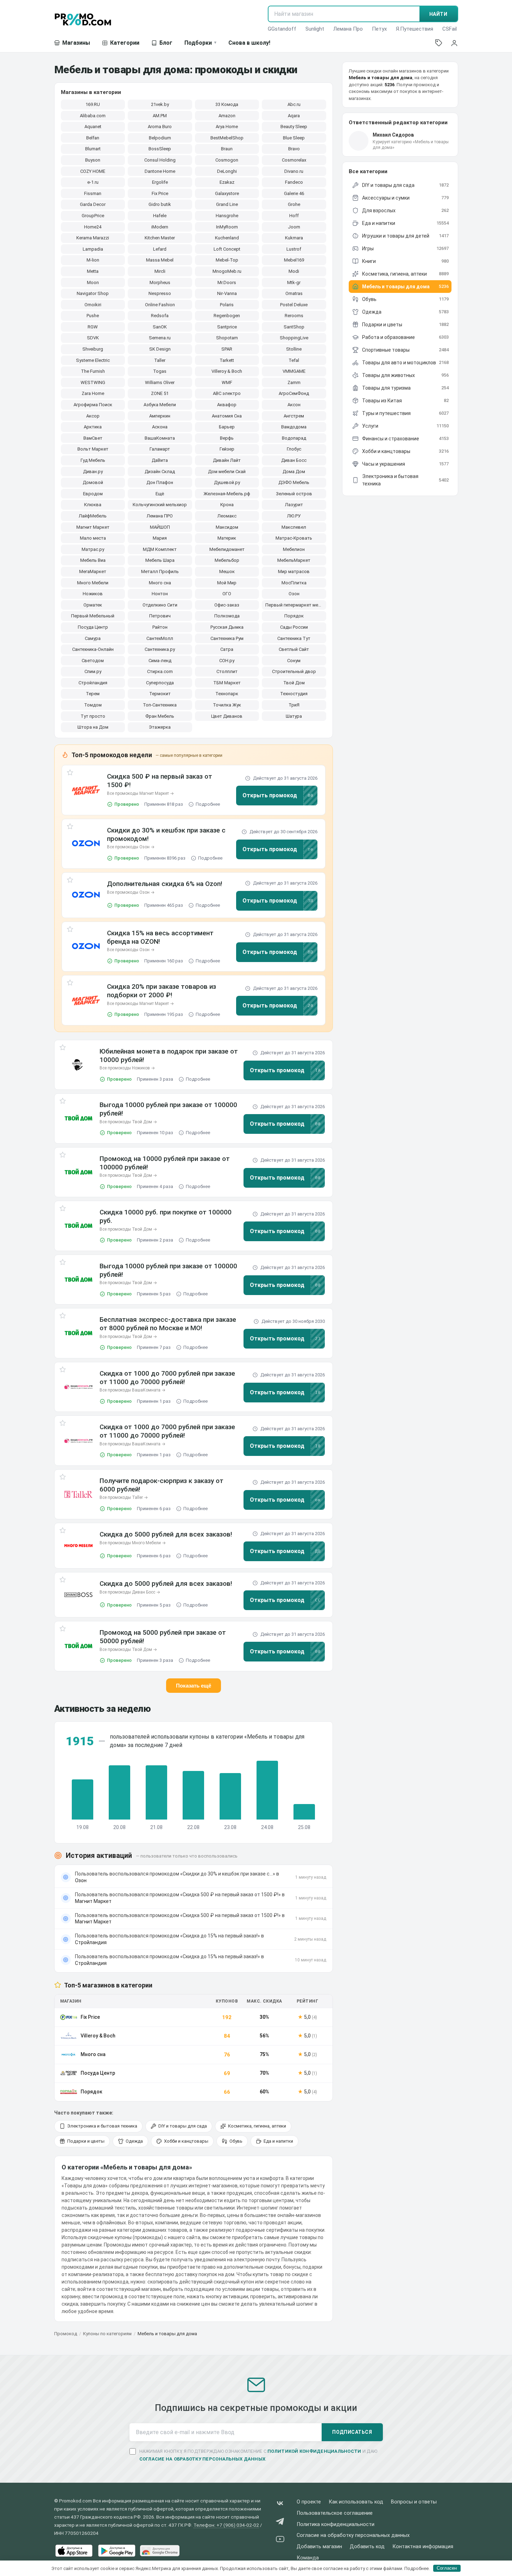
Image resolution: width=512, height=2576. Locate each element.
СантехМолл (160, 638)
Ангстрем (294, 416)
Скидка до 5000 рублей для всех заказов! (166, 1534)
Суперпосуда (160, 683)
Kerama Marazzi (93, 238)
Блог (166, 43)
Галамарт (160, 449)
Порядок (294, 616)
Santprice (227, 327)
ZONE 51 (160, 393)
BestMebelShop (227, 138)
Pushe (93, 316)
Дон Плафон (160, 482)
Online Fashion (160, 305)
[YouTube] (280, 2540)
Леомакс (227, 516)
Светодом (93, 661)
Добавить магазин (319, 2547)
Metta (93, 271)
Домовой (93, 482)
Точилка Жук (227, 705)
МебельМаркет (294, 560)
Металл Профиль (160, 571)
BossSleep (160, 149)
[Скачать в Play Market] (117, 2551)
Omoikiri (93, 305)
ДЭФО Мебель (294, 482)
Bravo (294, 149)
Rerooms (294, 316)
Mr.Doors (227, 282)
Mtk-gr (294, 282)
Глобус (294, 449)
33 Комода (227, 104)
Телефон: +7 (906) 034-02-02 (226, 2525)
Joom (294, 227)
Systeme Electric (93, 360)
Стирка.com (160, 671)
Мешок (227, 571)
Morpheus (160, 282)
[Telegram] (280, 2523)
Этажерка (160, 727)
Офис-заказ (227, 605)
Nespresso (160, 293)
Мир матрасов (294, 571)
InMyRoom (227, 227)
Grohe (294, 204)
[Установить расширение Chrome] (160, 2551)
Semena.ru (160, 338)
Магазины (76, 43)
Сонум (294, 661)
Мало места (93, 538)
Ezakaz (227, 182)
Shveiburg (93, 349)
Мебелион (294, 549)
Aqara (294, 116)
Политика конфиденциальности (336, 2524)
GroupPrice (93, 216)
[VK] (280, 2505)
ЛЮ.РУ (294, 516)
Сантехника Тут (294, 638)
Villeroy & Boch (227, 371)
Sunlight (315, 29)
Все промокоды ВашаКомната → (132, 1390)
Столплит (227, 671)
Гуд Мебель (93, 460)
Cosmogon (227, 160)
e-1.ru (93, 182)
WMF (227, 382)
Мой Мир (227, 583)
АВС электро (227, 393)
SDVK (93, 338)
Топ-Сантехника (160, 705)
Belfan (93, 138)
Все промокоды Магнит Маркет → (140, 793)
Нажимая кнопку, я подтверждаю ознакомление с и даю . (258, 2455)
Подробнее (208, 804)
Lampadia (93, 249)
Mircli (160, 271)
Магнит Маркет (93, 527)
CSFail (450, 29)
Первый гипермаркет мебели (296, 605)
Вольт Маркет (93, 449)
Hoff (294, 216)
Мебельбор (227, 560)
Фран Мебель (160, 716)
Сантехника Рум (227, 638)
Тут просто (93, 716)
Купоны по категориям (107, 2334)
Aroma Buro (160, 127)
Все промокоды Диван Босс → (130, 1592)
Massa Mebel (160, 260)
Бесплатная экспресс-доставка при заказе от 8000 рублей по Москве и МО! (168, 1324)
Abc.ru (294, 104)
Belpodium (160, 138)
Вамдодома (294, 427)
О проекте (309, 2502)
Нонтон (160, 594)
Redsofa (160, 316)
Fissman (93, 193)
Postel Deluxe (294, 305)
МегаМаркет (93, 571)
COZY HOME (93, 171)
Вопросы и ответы (414, 2502)
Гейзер (227, 449)
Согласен (447, 2568)
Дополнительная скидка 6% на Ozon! (165, 884)
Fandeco (294, 182)
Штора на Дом (93, 727)
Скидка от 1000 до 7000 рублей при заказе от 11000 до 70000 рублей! (167, 1378)
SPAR (227, 349)
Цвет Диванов (227, 716)
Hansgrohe (227, 216)
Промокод (66, 2334)
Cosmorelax (294, 160)
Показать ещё (194, 1686)
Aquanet (93, 127)
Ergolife (160, 182)
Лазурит (294, 505)
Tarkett (227, 360)
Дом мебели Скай (227, 472)
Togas (160, 371)
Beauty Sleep (294, 127)
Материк (227, 538)
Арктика (93, 427)
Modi (294, 271)
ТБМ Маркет (227, 683)
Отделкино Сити (160, 605)
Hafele (160, 216)
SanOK (160, 327)
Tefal (294, 360)
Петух (379, 29)
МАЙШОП (160, 527)
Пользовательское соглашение (335, 2513)
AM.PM (160, 116)
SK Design (160, 349)
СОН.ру (227, 661)
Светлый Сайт (294, 649)
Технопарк (227, 694)
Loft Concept (227, 249)
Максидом (227, 527)
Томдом (93, 705)
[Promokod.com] (83, 19)
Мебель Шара (160, 560)
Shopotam (227, 338)
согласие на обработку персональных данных (203, 2459)
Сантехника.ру (160, 649)
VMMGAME (294, 371)
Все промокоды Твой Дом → (128, 1122)
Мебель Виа (93, 560)
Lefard (160, 249)
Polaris (227, 305)
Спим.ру (93, 671)
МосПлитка (294, 583)
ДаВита (160, 460)
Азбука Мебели (160, 405)
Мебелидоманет (227, 549)
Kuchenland (227, 238)
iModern (160, 227)
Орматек (93, 605)
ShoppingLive (294, 338)
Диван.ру (93, 472)
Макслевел (294, 527)
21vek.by (160, 104)
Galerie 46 (294, 193)
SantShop (294, 327)
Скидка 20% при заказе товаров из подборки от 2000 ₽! (162, 991)
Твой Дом (294, 683)
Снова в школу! (249, 43)
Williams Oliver (160, 382)
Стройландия (93, 683)
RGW (93, 327)
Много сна (160, 583)
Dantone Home (160, 171)
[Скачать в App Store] (74, 2551)
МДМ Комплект (160, 549)
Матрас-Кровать (294, 538)
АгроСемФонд (294, 393)
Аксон (294, 405)
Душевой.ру (227, 482)
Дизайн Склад (160, 472)
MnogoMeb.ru (227, 271)
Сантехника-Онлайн (93, 649)
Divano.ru (294, 171)
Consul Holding (160, 160)
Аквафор (227, 405)
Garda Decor (93, 204)
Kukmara (294, 238)
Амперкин (160, 416)
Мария (160, 538)
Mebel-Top (227, 260)
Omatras (294, 293)
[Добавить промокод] (439, 43)
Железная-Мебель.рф (227, 494)
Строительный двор (294, 671)
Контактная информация (423, 2547)
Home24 (93, 227)
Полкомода (227, 616)
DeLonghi (227, 171)
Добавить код (367, 2547)
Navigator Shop (93, 293)
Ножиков (93, 594)
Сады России (294, 627)
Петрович (160, 616)
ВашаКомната (160, 438)
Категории (125, 43)
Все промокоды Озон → (131, 847)
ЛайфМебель (93, 516)
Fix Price (160, 193)
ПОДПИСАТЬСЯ (352, 2432)
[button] (86, 790)
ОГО (227, 594)
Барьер (227, 427)
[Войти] (454, 43)
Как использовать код (356, 2502)
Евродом (93, 494)
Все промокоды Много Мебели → (133, 1543)
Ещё (160, 494)
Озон (294, 594)
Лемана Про (348, 29)
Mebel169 (294, 260)
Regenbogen (227, 316)
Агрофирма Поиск (93, 405)
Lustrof (294, 249)
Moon (93, 282)
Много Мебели (93, 583)
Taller (160, 360)
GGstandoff (282, 29)
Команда (308, 2558)
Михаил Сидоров (393, 135)
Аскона (160, 427)
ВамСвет (93, 438)
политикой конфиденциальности (314, 2451)
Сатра (227, 649)
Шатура (294, 716)
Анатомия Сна (227, 416)
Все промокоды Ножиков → (127, 1068)
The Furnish (93, 371)
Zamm (294, 382)
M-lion (93, 260)
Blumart (93, 149)
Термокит (160, 694)
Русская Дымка (227, 627)
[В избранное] (70, 774)
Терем (93, 694)
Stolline (294, 349)
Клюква (93, 505)
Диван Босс (294, 460)
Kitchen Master (160, 238)
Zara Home (93, 393)
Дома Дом (294, 472)
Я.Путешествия (415, 29)
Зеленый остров (294, 494)
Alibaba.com (93, 116)
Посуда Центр (93, 627)
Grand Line (227, 204)
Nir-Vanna (227, 293)
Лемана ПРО (160, 516)
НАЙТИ (438, 14)
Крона (227, 505)
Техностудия (294, 694)
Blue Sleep (294, 138)
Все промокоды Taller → (124, 1497)
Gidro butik (160, 204)
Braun (227, 149)
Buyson (93, 160)
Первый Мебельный (93, 616)
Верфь (227, 438)
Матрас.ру (93, 549)
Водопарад (294, 438)
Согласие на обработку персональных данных (353, 2535)
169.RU (93, 104)
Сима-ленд (160, 661)
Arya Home (227, 127)
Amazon (227, 116)
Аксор (93, 416)
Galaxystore (227, 193)
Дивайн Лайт (227, 460)
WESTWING (93, 382)
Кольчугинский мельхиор (160, 505)
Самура (93, 638)
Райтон (160, 627)
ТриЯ (294, 705)
